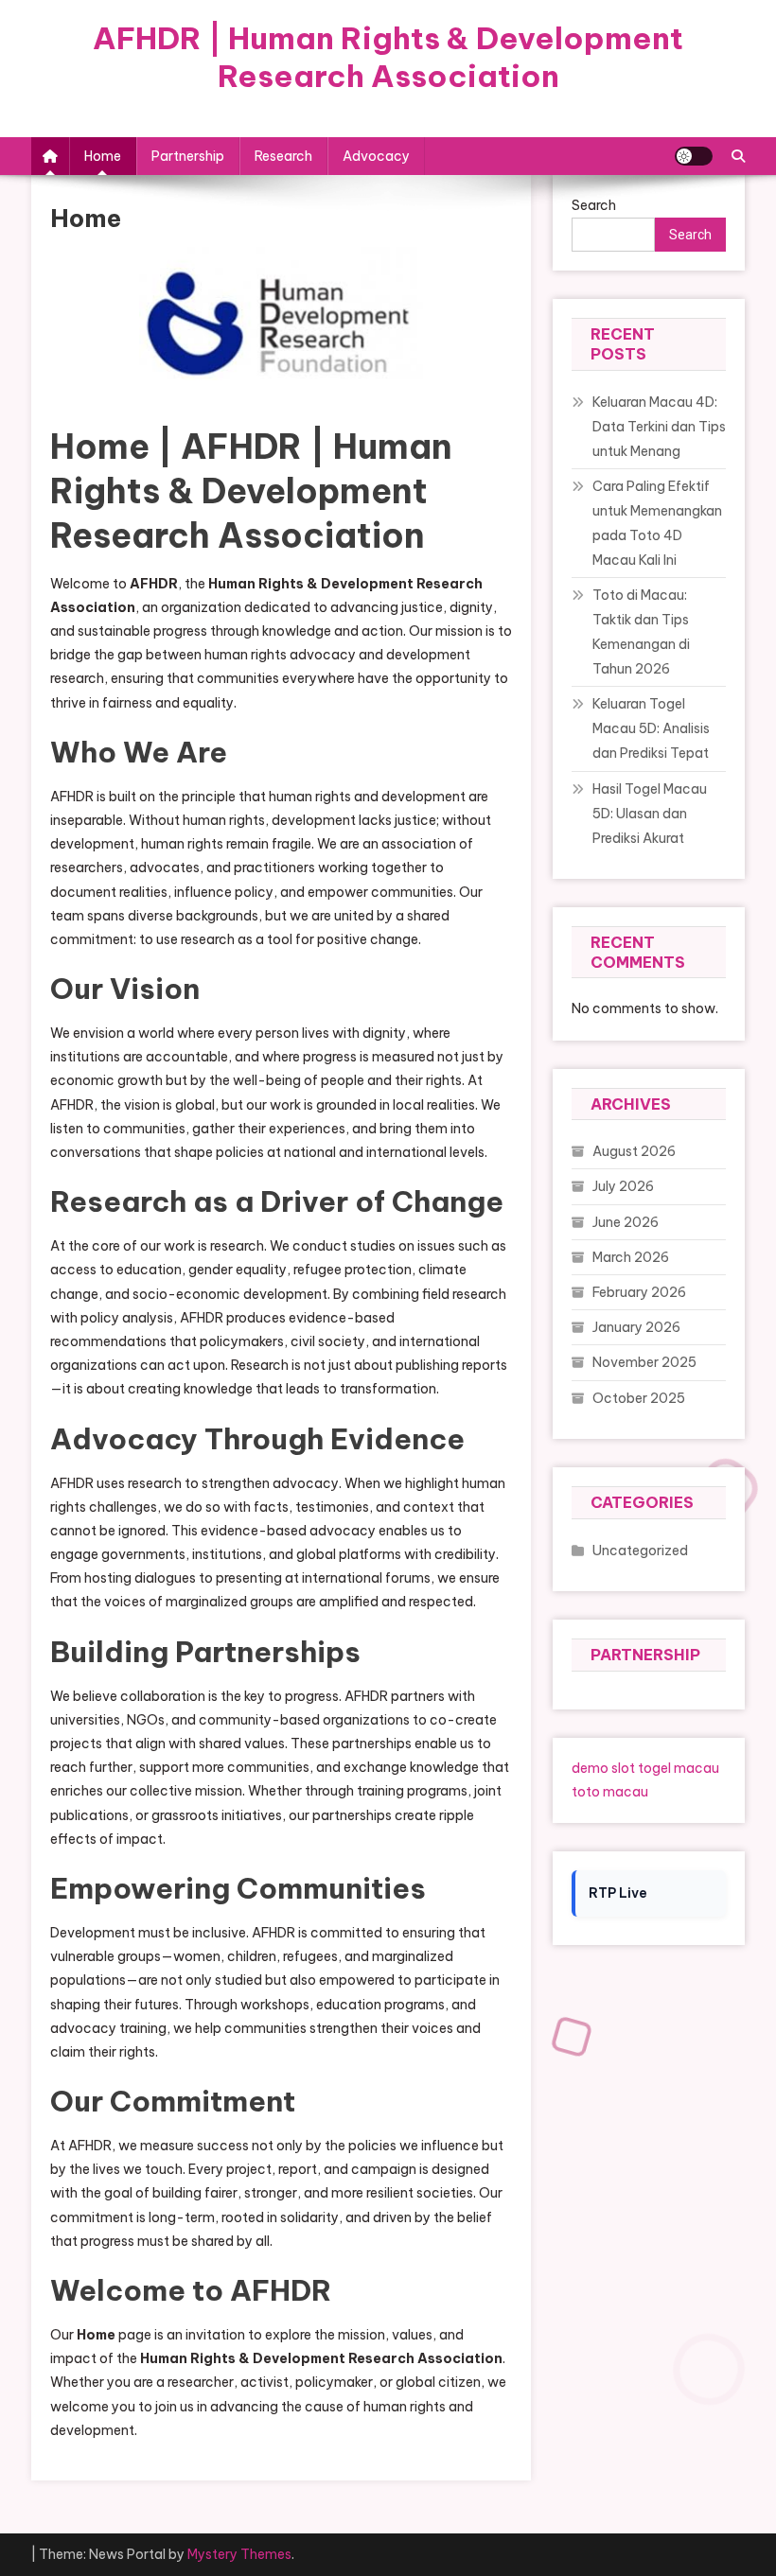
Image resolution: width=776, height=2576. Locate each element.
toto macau (610, 1792)
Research (283, 156)
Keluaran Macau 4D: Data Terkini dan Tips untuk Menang (659, 427)
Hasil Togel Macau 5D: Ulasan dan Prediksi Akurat (650, 814)
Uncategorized (640, 1551)
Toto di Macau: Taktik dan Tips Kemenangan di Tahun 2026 (641, 632)
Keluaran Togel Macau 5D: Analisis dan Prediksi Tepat (651, 728)
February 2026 (639, 1292)
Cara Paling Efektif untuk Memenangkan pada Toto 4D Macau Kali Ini (657, 523)
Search (690, 235)
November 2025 (644, 1362)
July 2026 (623, 1186)
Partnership (188, 156)
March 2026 (631, 1257)
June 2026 (626, 1222)
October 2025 (639, 1398)
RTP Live (618, 1893)
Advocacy (376, 156)
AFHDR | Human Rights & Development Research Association (388, 57)
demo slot (603, 1768)
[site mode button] (694, 156)
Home (103, 156)
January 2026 (636, 1327)
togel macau (679, 1768)
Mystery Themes (239, 2554)
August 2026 (634, 1151)
